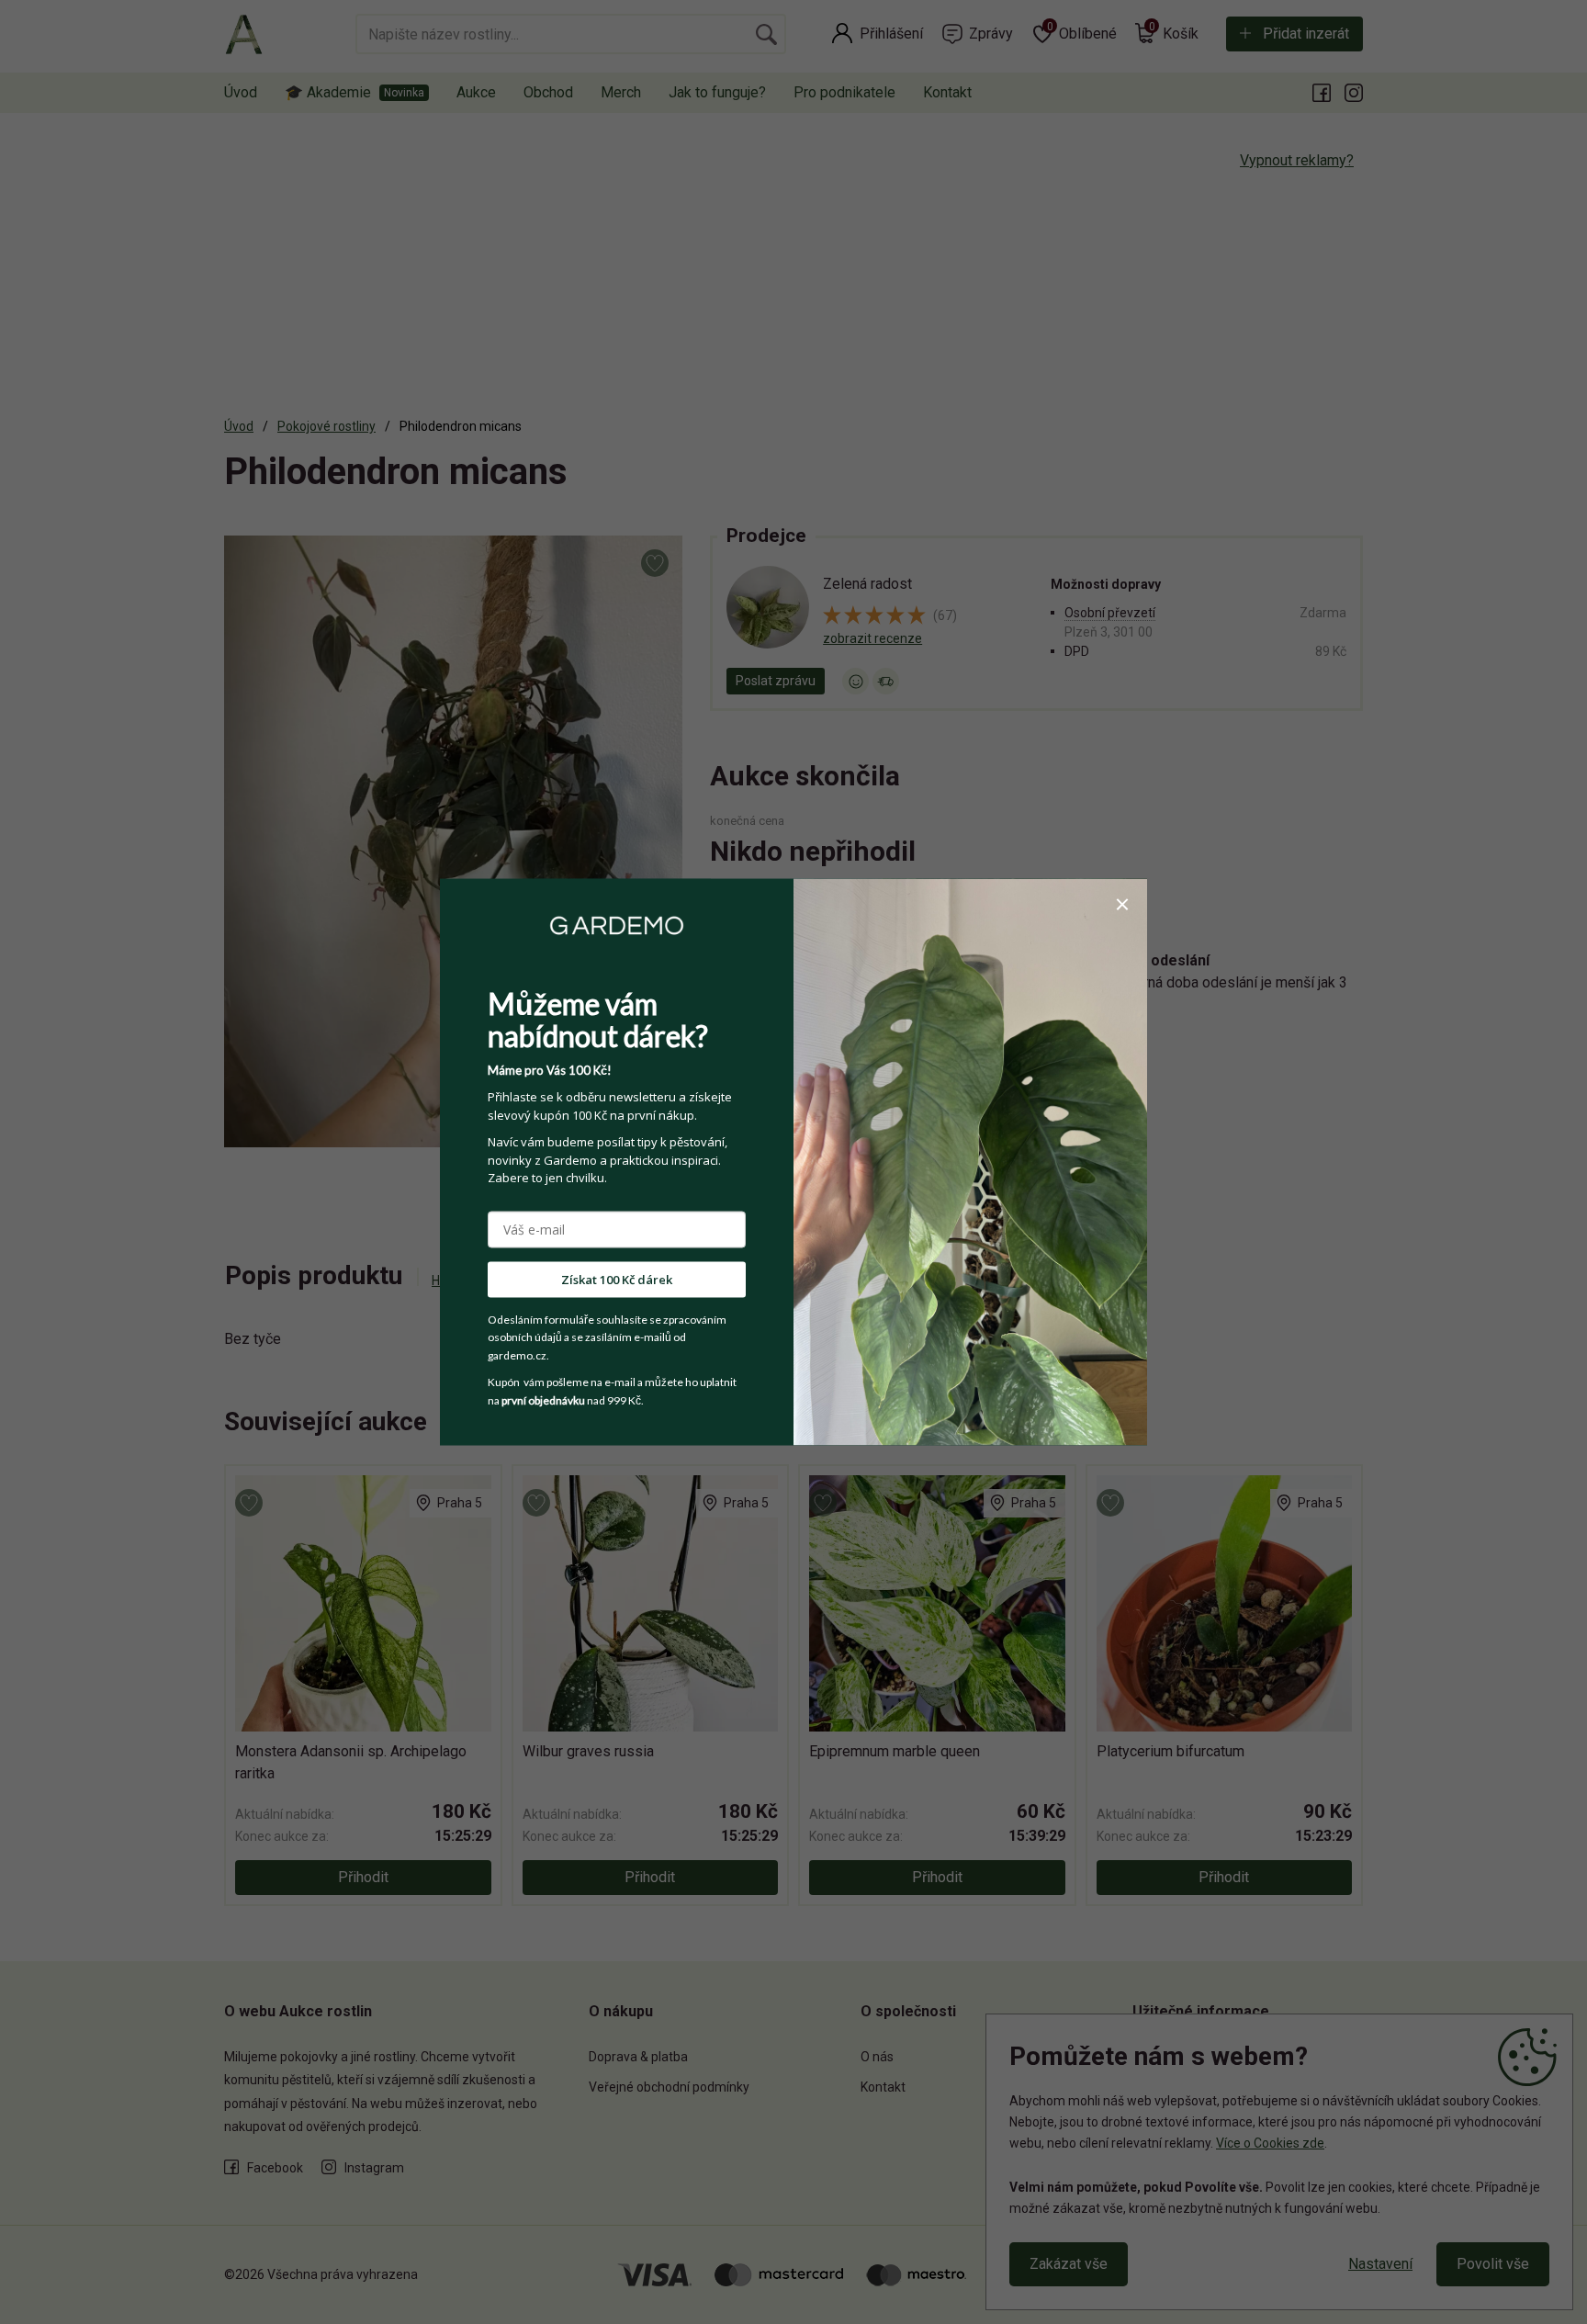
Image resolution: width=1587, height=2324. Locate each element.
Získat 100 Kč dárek (617, 1279)
